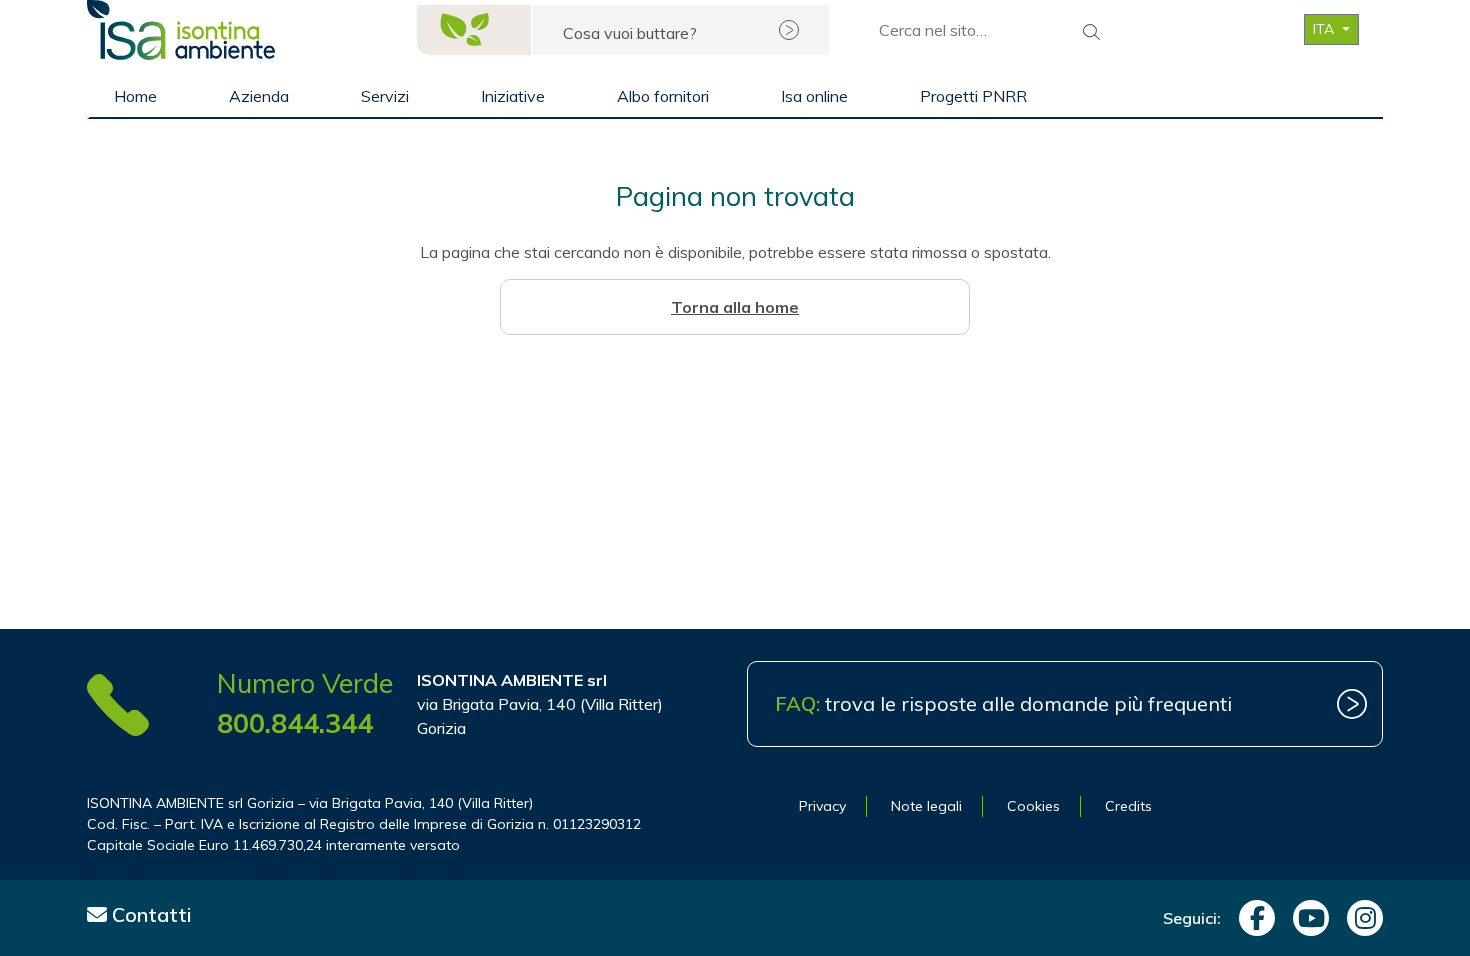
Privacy (822, 806)
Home (135, 96)
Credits (1128, 806)
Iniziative (513, 96)
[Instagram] (1360, 918)
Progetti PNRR (973, 96)
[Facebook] (1252, 918)
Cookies (1033, 806)
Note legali (926, 806)
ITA (1325, 29)
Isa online (814, 96)
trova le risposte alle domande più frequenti (1003, 703)
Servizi (385, 96)
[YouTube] (1306, 918)
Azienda (259, 96)
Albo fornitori (663, 96)
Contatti (149, 914)
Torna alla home (735, 307)
